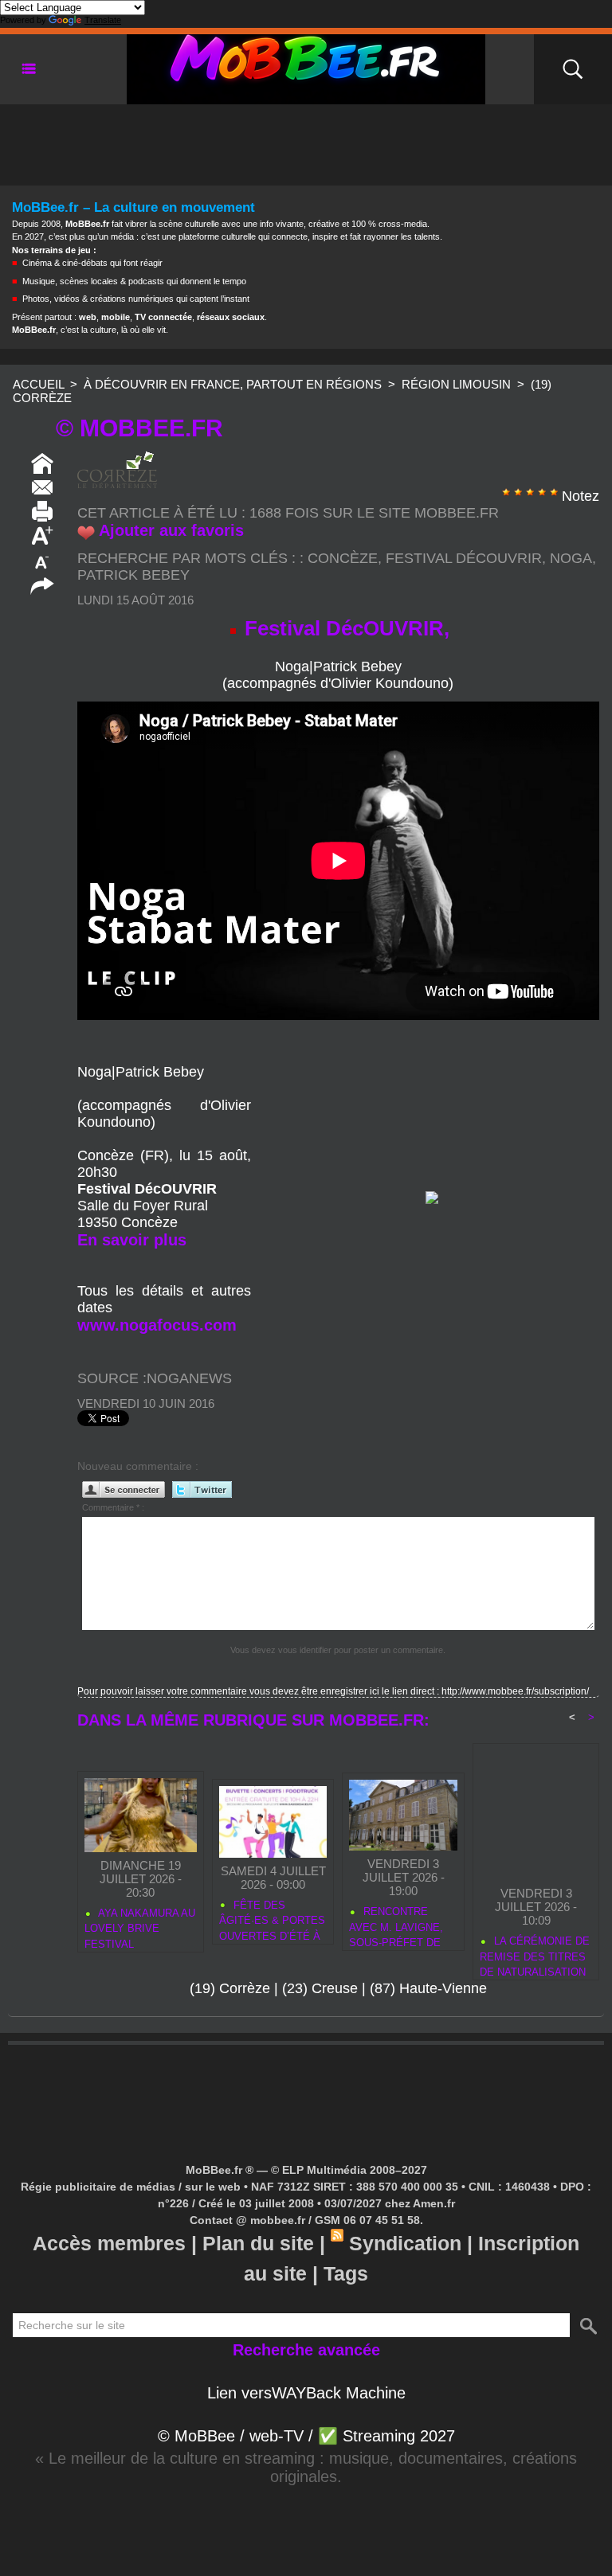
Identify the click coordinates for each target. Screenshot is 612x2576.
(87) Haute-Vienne (428, 1988)
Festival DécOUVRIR (464, 558)
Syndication (405, 2243)
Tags (346, 2273)
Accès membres (109, 2243)
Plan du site (258, 2243)
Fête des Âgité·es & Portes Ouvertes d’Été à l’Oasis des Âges (272, 1918)
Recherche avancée (306, 2350)
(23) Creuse (320, 1988)
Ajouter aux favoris (171, 530)
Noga (571, 558)
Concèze (343, 558)
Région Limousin (456, 384)
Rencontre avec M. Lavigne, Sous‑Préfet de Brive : (396, 1925)
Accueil (38, 384)
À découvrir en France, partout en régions (233, 384)
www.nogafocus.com (157, 1325)
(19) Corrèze (230, 1988)
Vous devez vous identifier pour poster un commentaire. (338, 1650)
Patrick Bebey (133, 575)
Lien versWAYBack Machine (306, 2393)
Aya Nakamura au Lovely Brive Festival (140, 1926)
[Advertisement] (306, 140)
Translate (103, 20)
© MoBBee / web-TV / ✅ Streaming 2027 (306, 2436)
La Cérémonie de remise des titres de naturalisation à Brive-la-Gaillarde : (535, 1954)
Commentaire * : (113, 1507)
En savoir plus (132, 1240)
